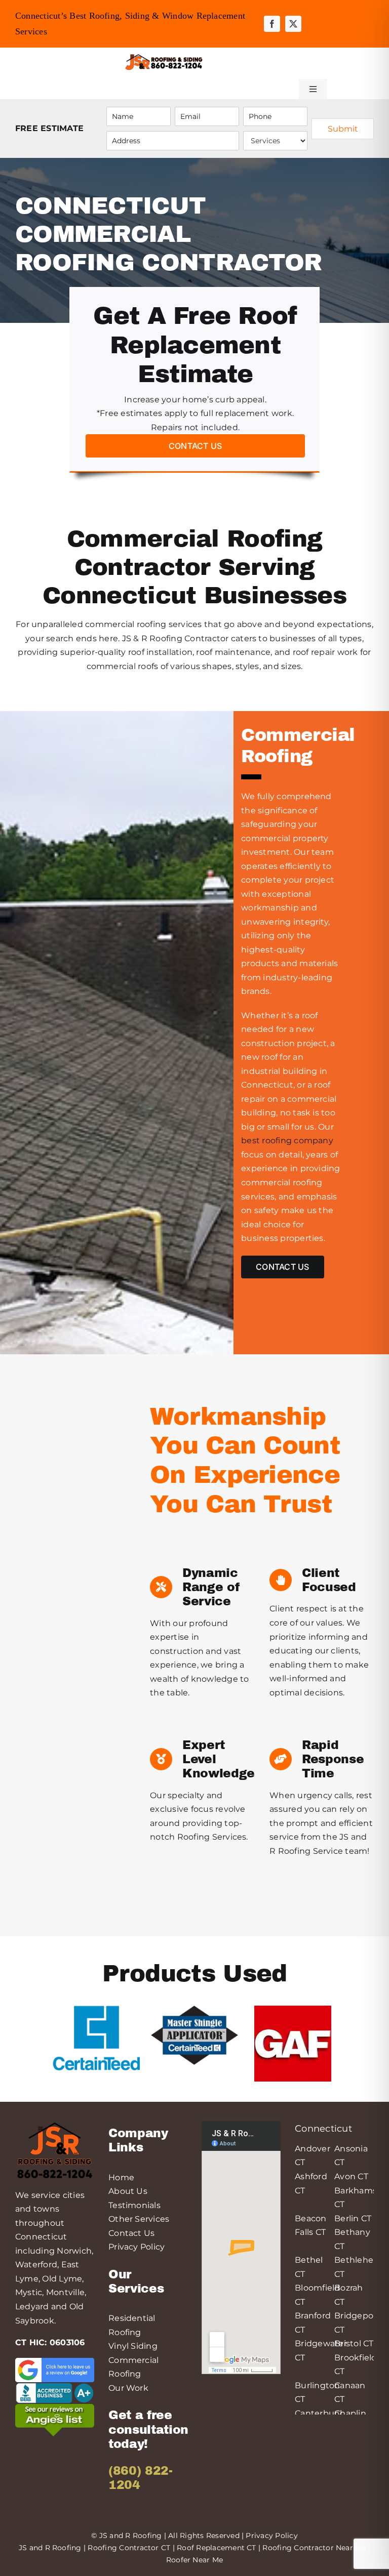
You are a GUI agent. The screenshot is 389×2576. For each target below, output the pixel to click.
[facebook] (272, 24)
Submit (343, 129)
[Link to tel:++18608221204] (241, 62)
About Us (128, 2191)
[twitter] (293, 24)
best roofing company (287, 1140)
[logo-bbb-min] (55, 2386)
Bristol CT (354, 2343)
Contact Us (131, 2233)
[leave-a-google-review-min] (55, 2362)
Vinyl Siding (133, 2346)
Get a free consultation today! (148, 2429)
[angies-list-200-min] (55, 2408)
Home (121, 2177)
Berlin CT (353, 2218)
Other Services (139, 2219)
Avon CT (351, 2176)
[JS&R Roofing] (164, 56)
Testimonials (134, 2205)
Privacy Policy (137, 2247)
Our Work (128, 2388)
